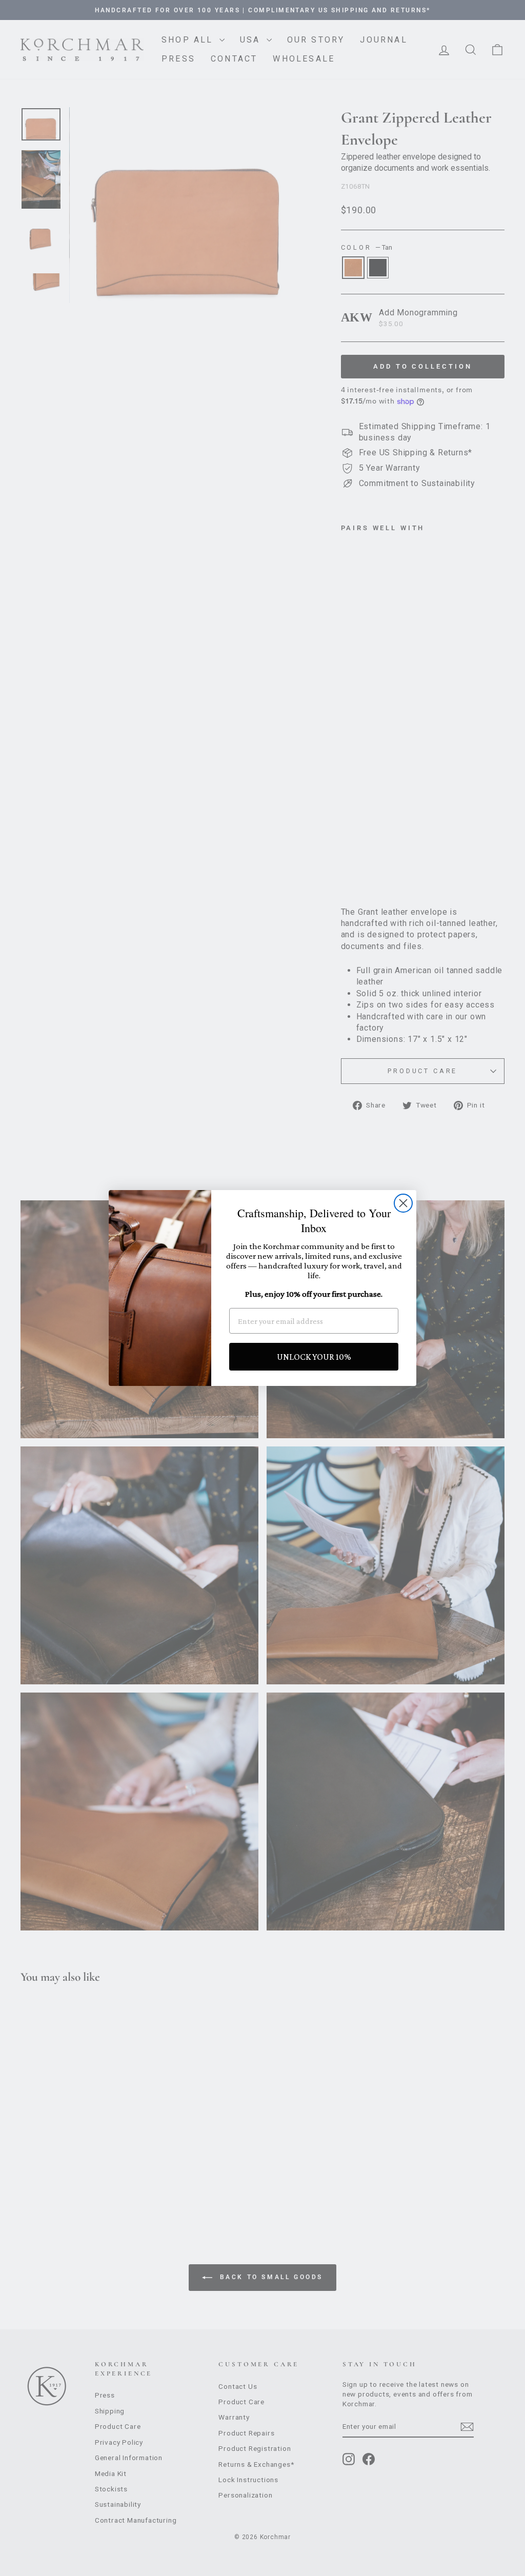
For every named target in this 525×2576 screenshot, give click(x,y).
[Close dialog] (403, 1203)
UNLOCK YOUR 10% (314, 1357)
